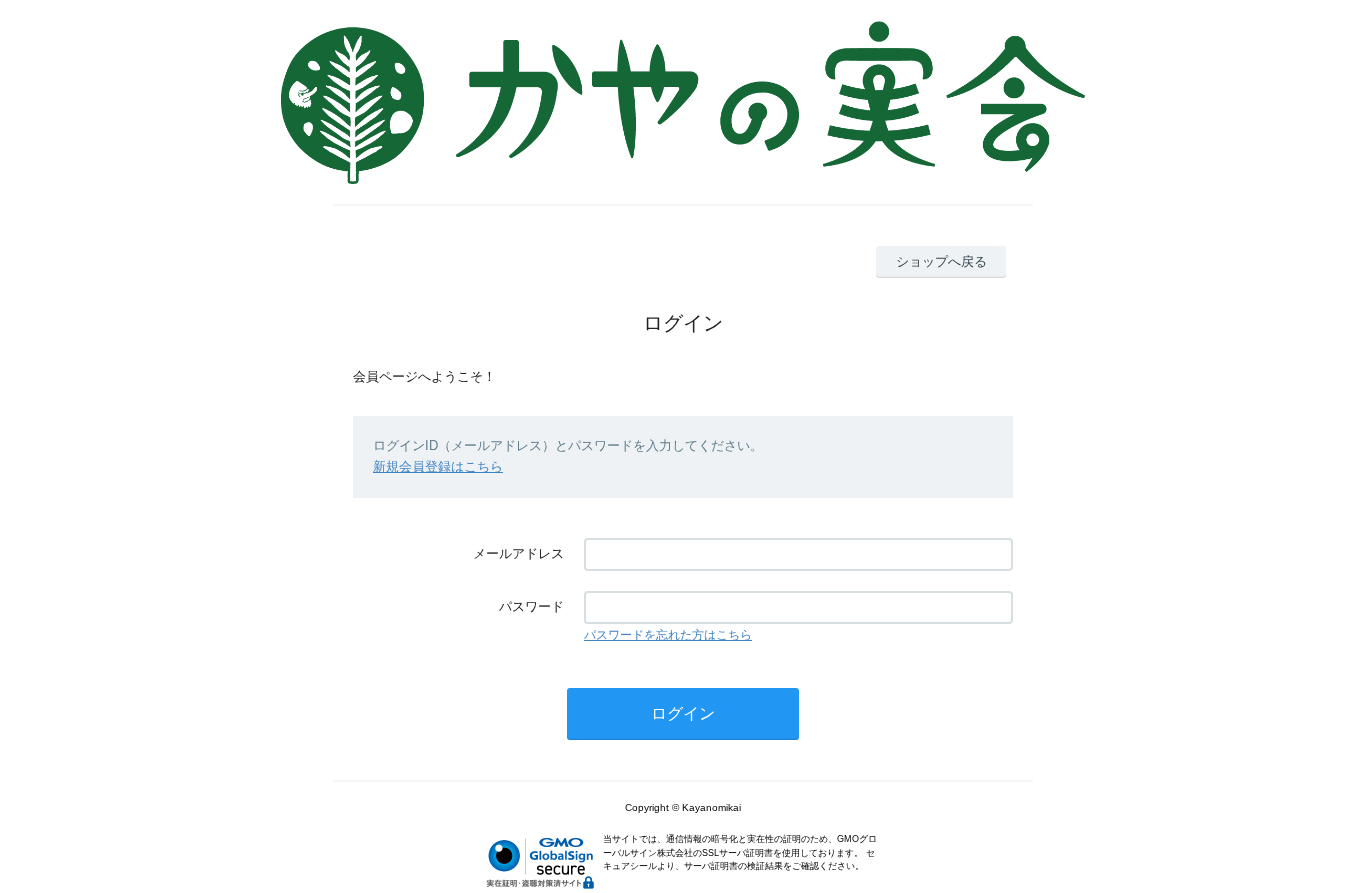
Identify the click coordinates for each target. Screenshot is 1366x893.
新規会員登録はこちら (438, 466)
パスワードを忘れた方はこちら (668, 635)
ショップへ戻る (941, 261)
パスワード (531, 606)
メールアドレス (518, 553)
